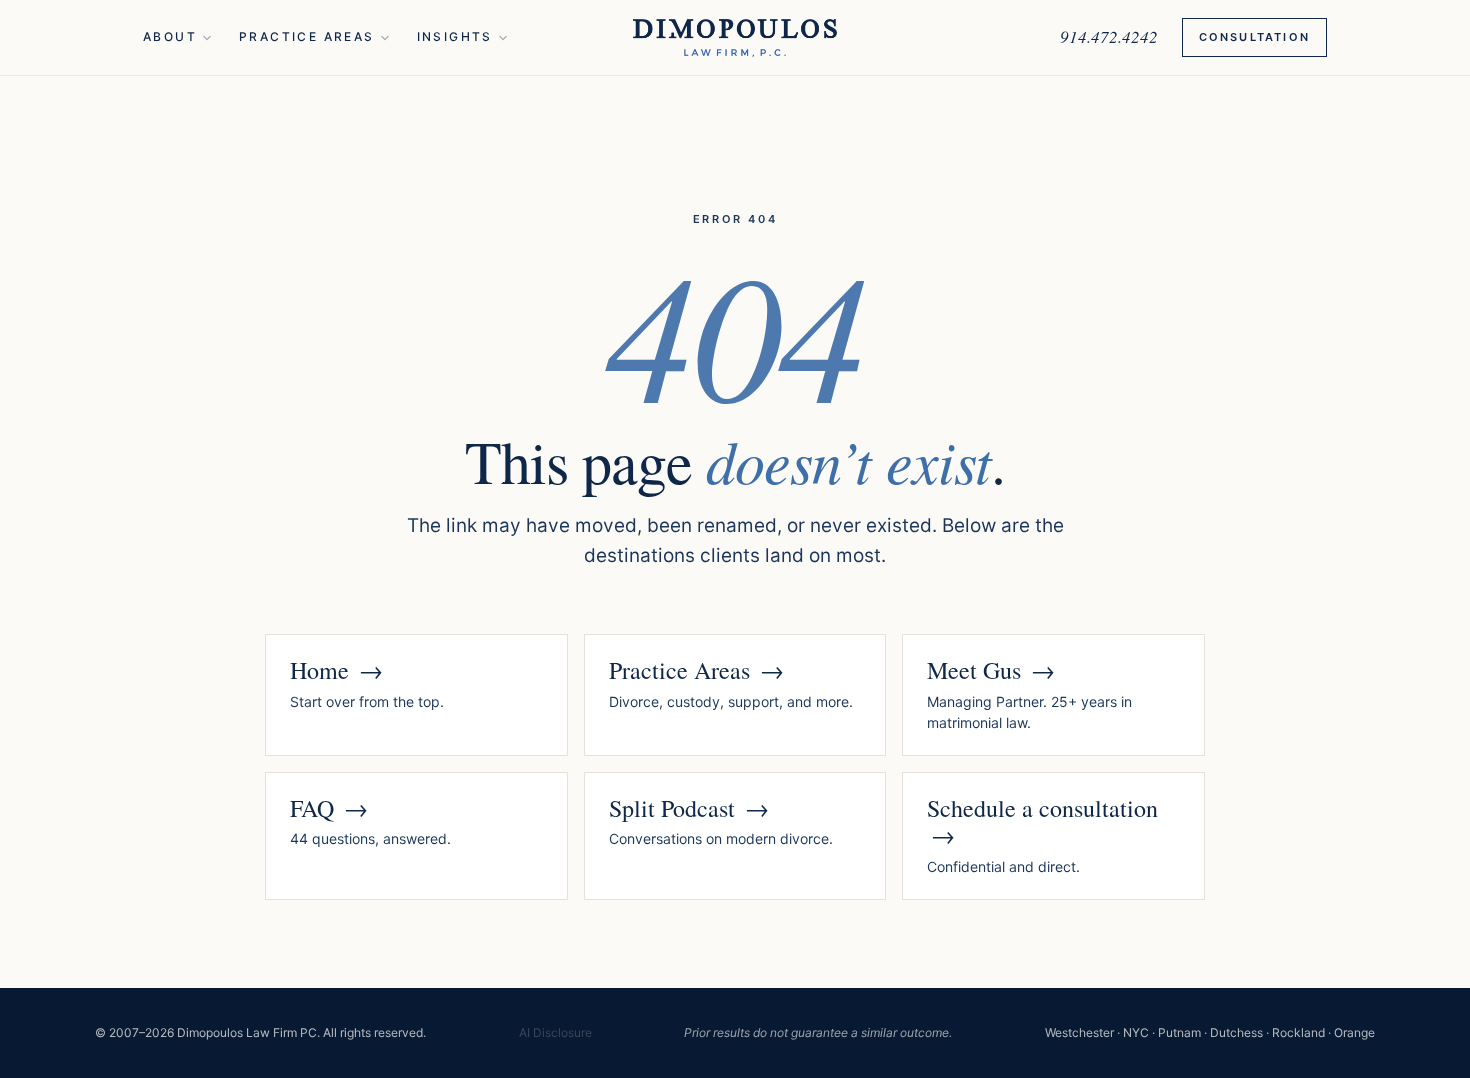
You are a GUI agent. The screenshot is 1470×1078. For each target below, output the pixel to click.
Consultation (1254, 37)
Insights (455, 36)
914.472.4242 (1109, 36)
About (170, 36)
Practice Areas (307, 36)
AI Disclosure (555, 1032)
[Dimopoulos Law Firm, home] (735, 38)
